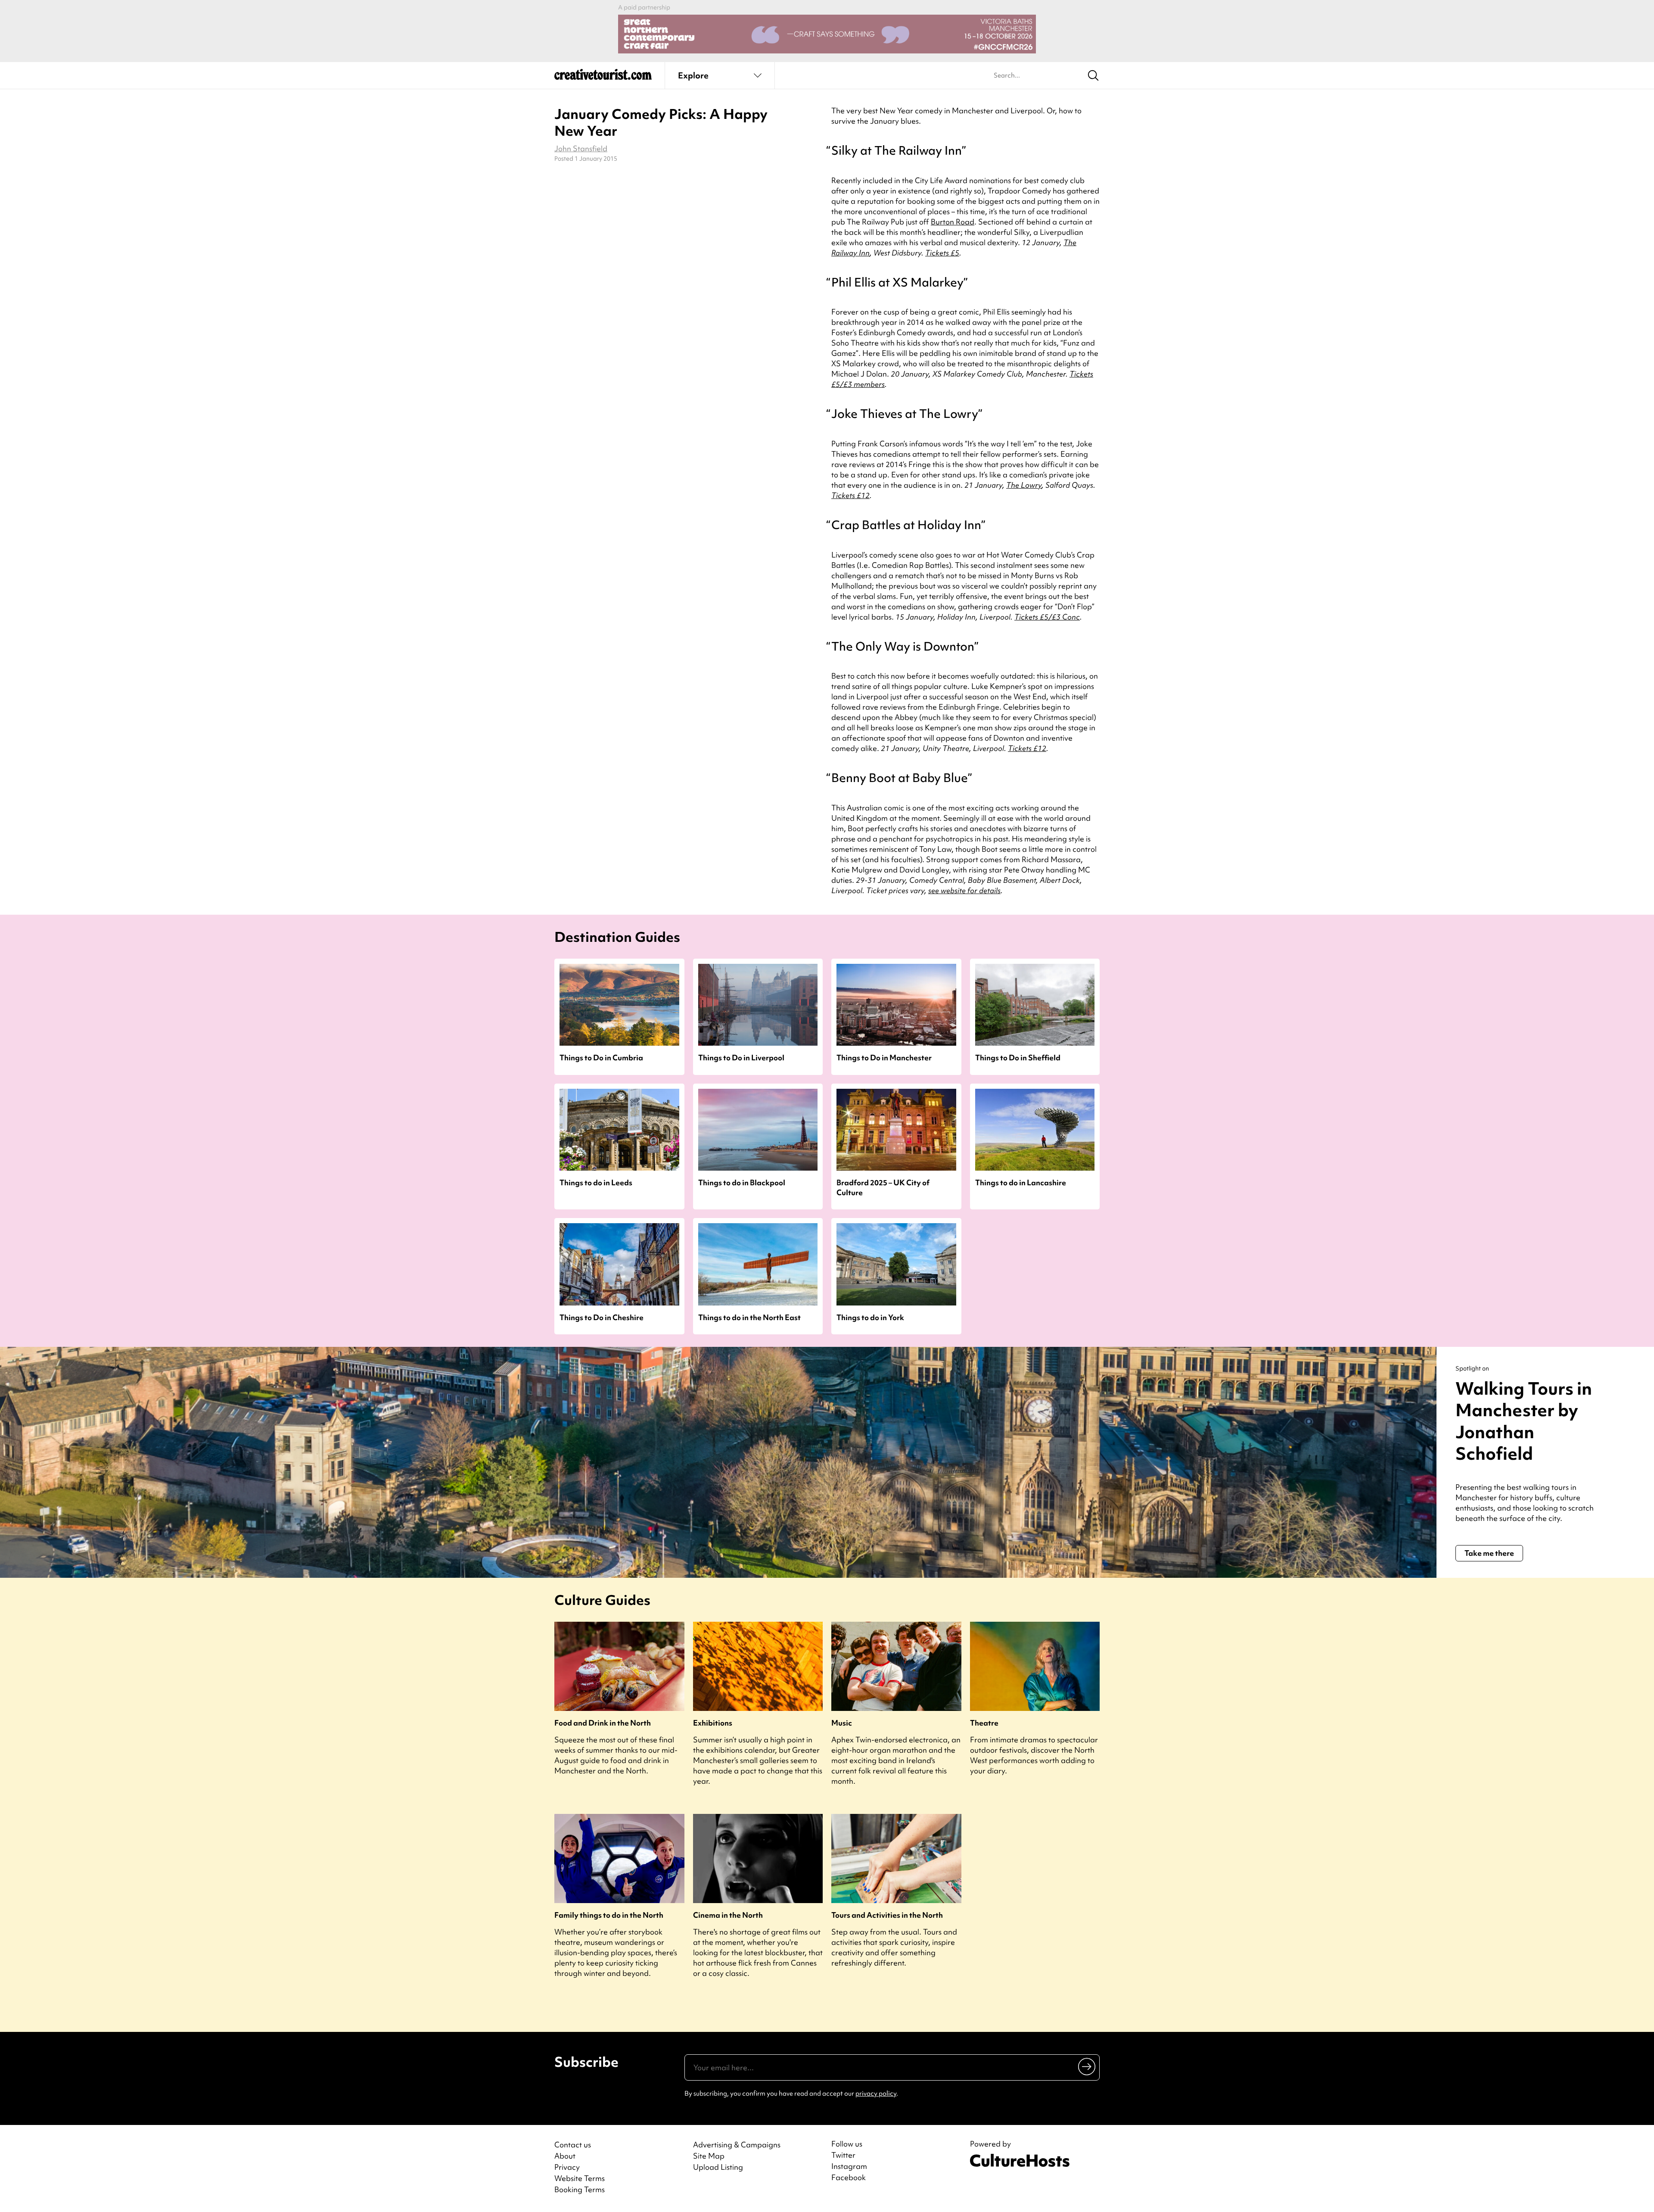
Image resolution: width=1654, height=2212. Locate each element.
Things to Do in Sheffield (1018, 1058)
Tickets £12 (850, 495)
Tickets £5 (942, 253)
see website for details (964, 890)
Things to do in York (870, 1317)
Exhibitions (713, 1723)
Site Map (709, 2156)
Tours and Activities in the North (887, 1915)
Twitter (843, 2155)
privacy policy (876, 2094)
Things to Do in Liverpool (741, 1058)
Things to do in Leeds (596, 1182)
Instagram (849, 2166)
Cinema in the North (728, 1915)
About (565, 2156)
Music (842, 1723)
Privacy (567, 2167)
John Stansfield (581, 148)
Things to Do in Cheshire (602, 1317)
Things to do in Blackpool (742, 1182)
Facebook (849, 2178)
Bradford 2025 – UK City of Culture (883, 1187)
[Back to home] (603, 78)
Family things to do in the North (609, 1915)
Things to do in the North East (749, 1317)
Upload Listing (718, 2167)
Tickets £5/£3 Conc (1047, 617)
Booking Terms (580, 2189)
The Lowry (1024, 485)
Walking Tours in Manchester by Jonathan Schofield (1524, 1421)
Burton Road (953, 222)
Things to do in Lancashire (1021, 1182)
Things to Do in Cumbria (601, 1058)
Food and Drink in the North (603, 1723)
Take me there (1489, 1553)
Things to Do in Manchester (884, 1058)
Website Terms (580, 2178)
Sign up (1087, 2066)
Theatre (984, 1723)
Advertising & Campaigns (737, 2145)
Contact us (573, 2145)
